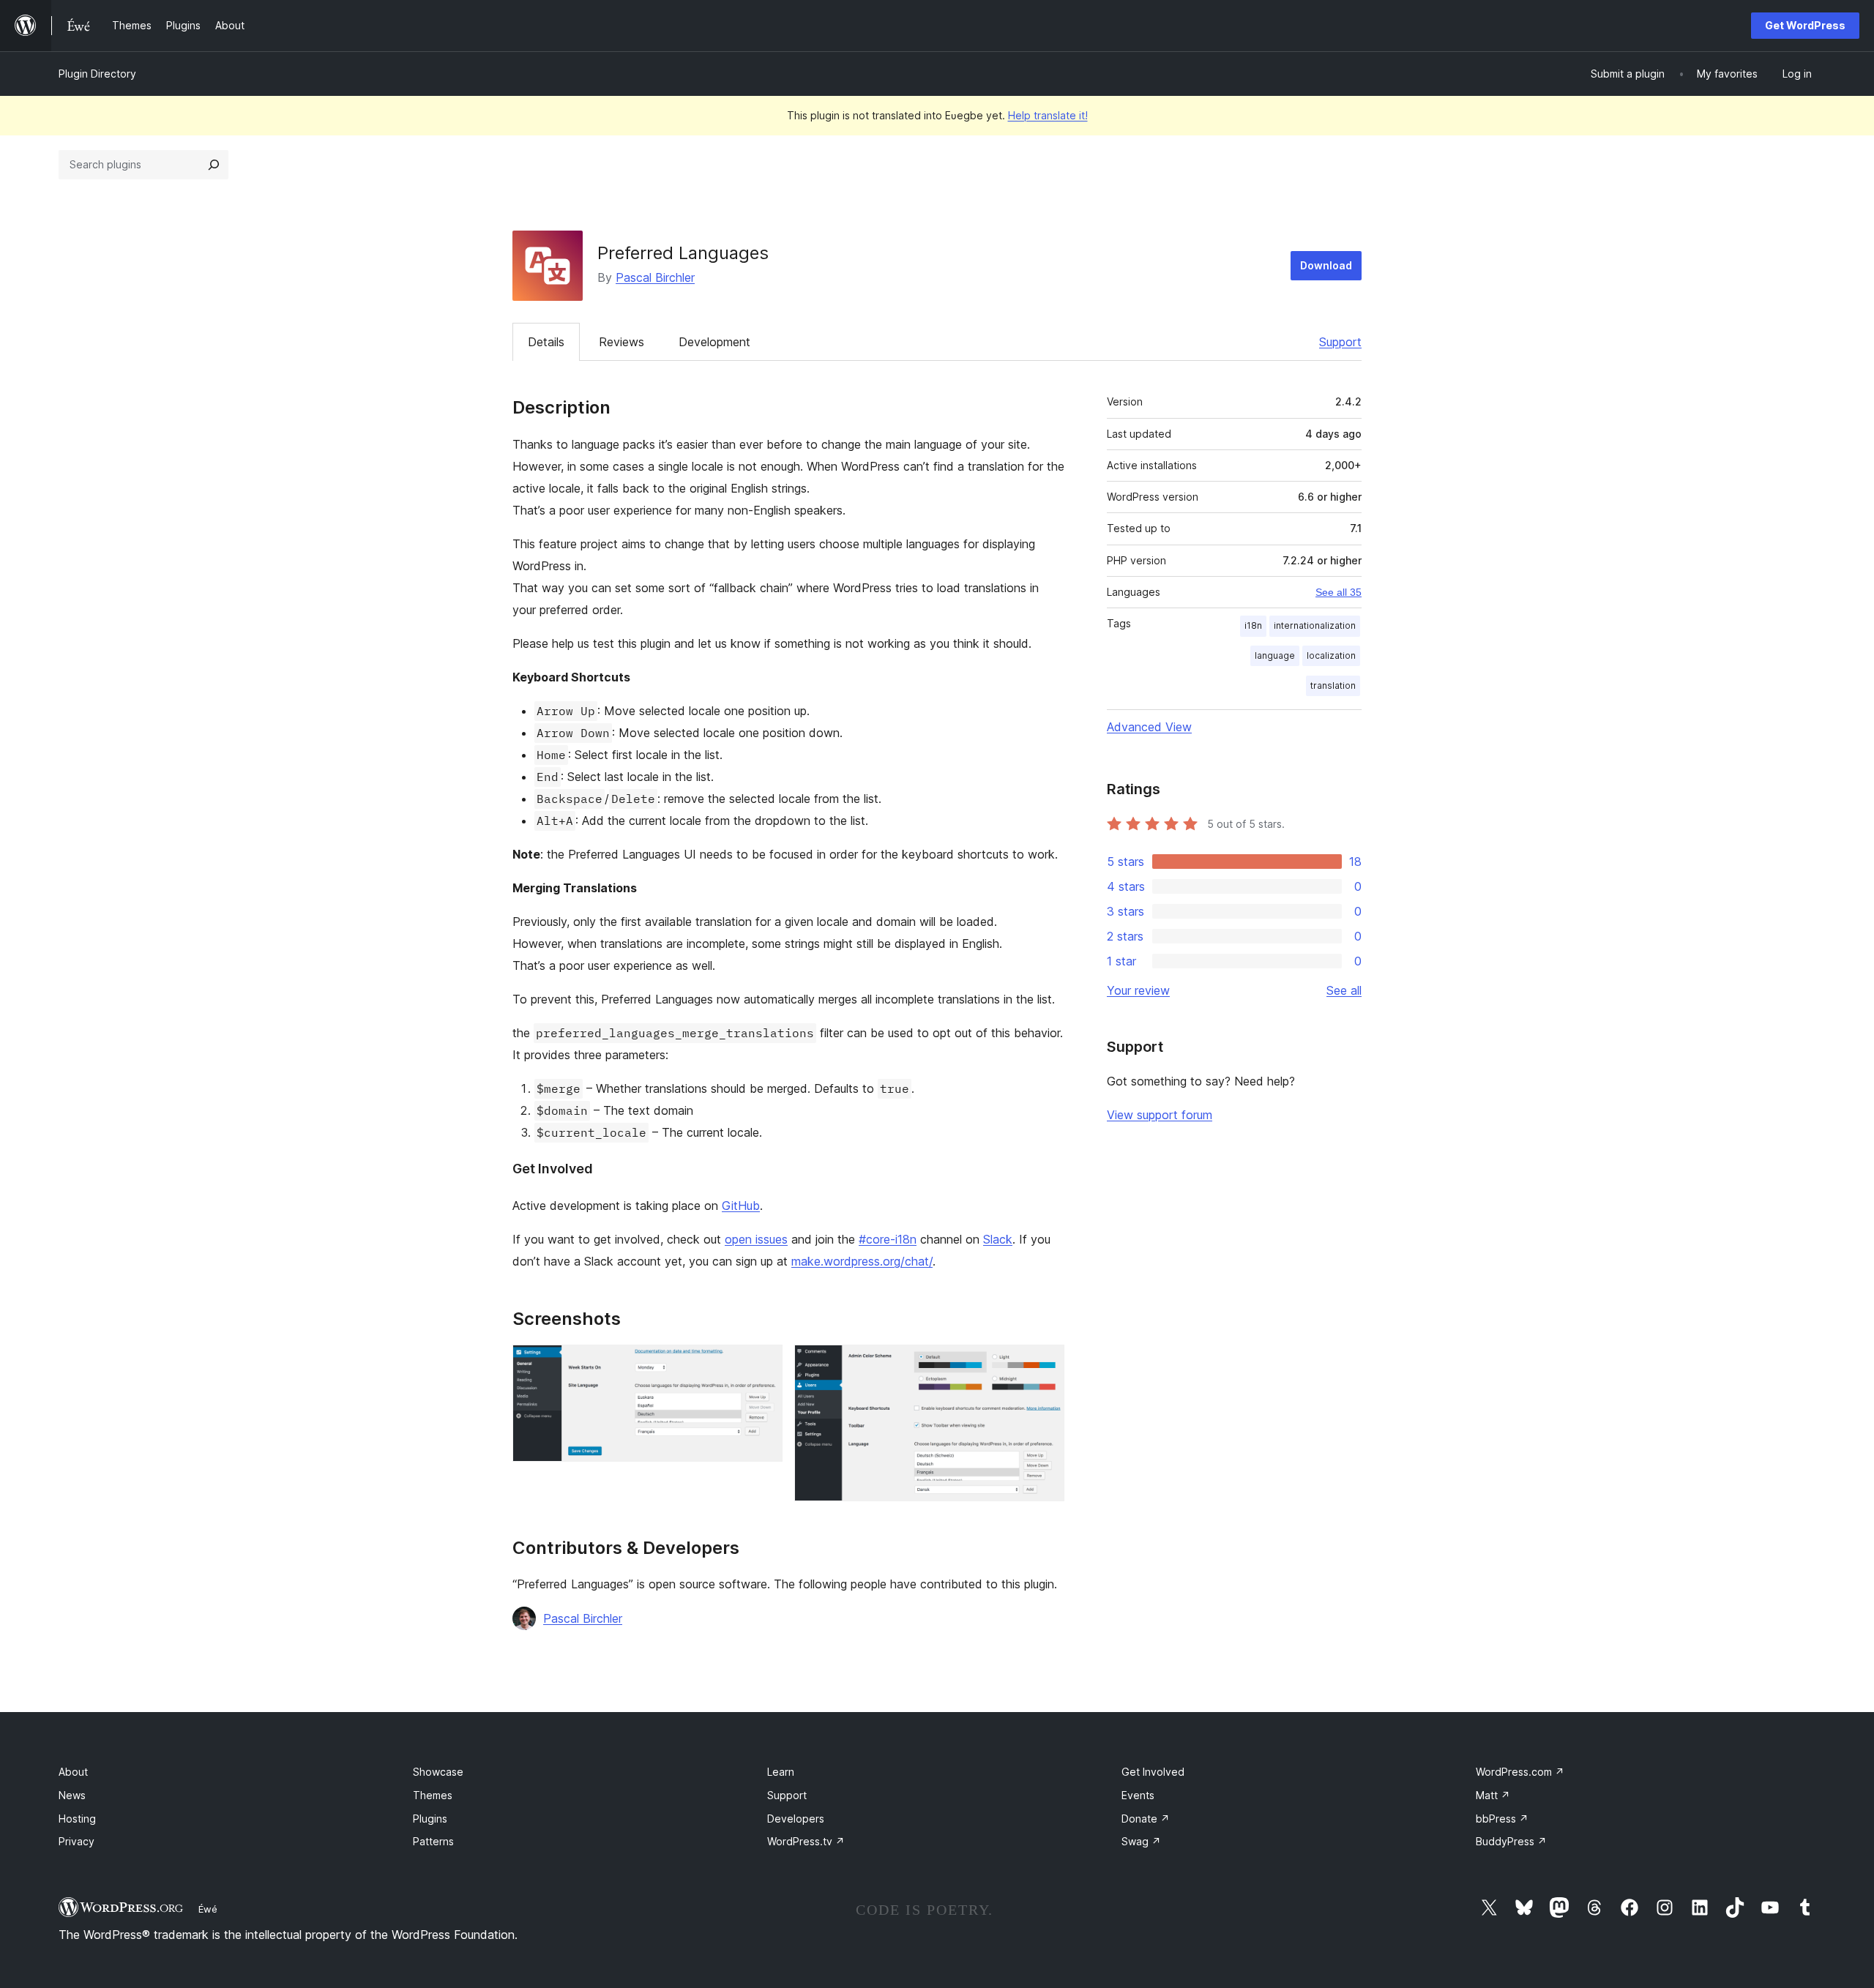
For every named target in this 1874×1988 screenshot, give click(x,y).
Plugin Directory (97, 74)
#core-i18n (888, 1239)
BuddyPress (1511, 1841)
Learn (781, 1772)
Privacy (76, 1841)
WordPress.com (1520, 1772)
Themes (433, 1795)
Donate (1146, 1819)
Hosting (77, 1819)
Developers (796, 1819)
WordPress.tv (806, 1841)
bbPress (1502, 1819)
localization (1331, 655)
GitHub (741, 1206)
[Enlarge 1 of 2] (763, 1364)
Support (1340, 342)
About (73, 1772)
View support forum (1160, 1115)
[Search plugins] (214, 165)
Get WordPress (1805, 25)
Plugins (430, 1819)
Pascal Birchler (655, 277)
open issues (756, 1239)
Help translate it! (1048, 115)
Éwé (208, 1909)
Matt (1493, 1795)
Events (1138, 1795)
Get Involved (1153, 1772)
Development (714, 342)
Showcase (438, 1772)
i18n (1253, 625)
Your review (1138, 990)
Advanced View (1149, 727)
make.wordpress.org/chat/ (862, 1261)
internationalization (1315, 625)
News (72, 1795)
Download (1326, 265)
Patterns (433, 1841)
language (1275, 655)
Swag (1141, 1841)
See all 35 (1339, 592)
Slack (998, 1239)
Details (546, 342)
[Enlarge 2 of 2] (1045, 1364)
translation (1333, 685)
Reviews (621, 342)
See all (1344, 990)
